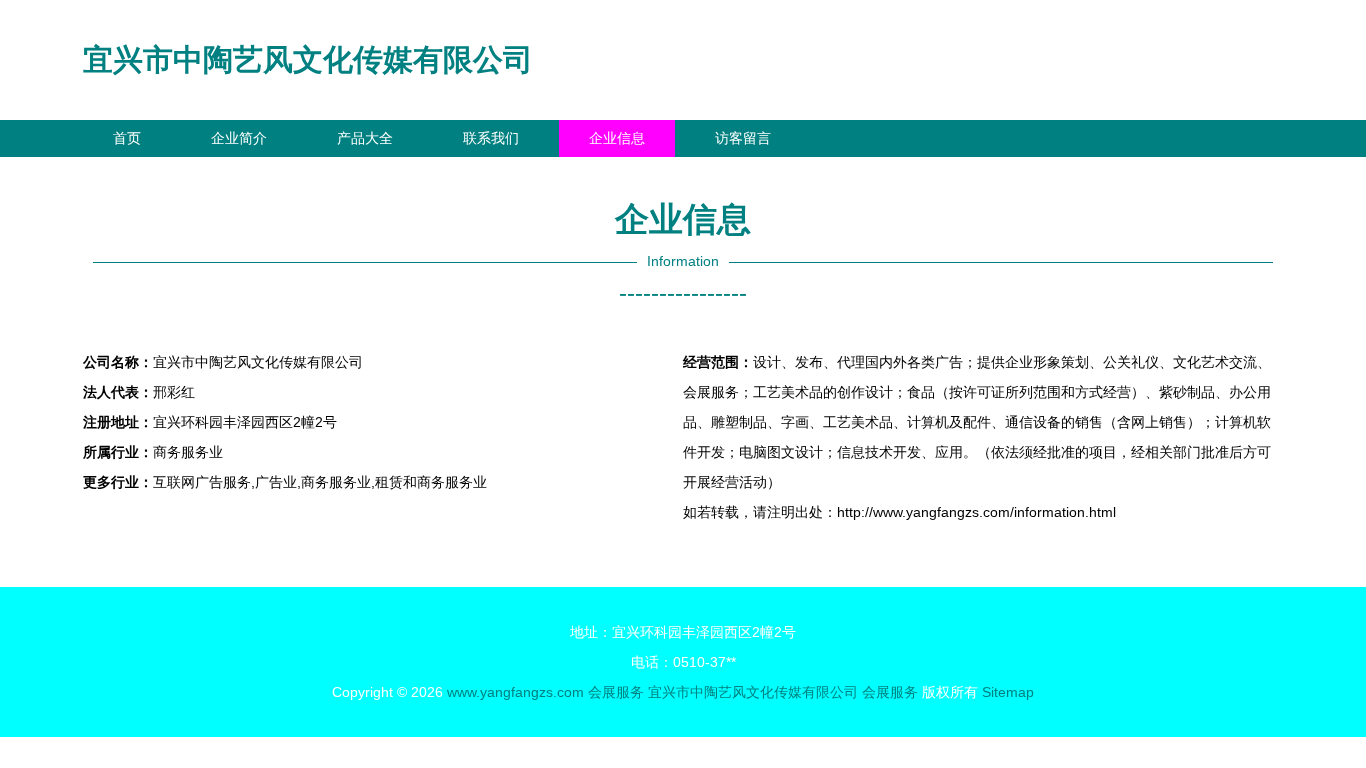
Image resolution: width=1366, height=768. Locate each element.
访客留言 (743, 138)
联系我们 (491, 138)
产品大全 (365, 138)
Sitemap (1008, 692)
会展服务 (616, 692)
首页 (127, 138)
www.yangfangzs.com (515, 692)
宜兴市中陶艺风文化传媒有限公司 (308, 59)
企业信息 (617, 138)
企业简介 (239, 138)
